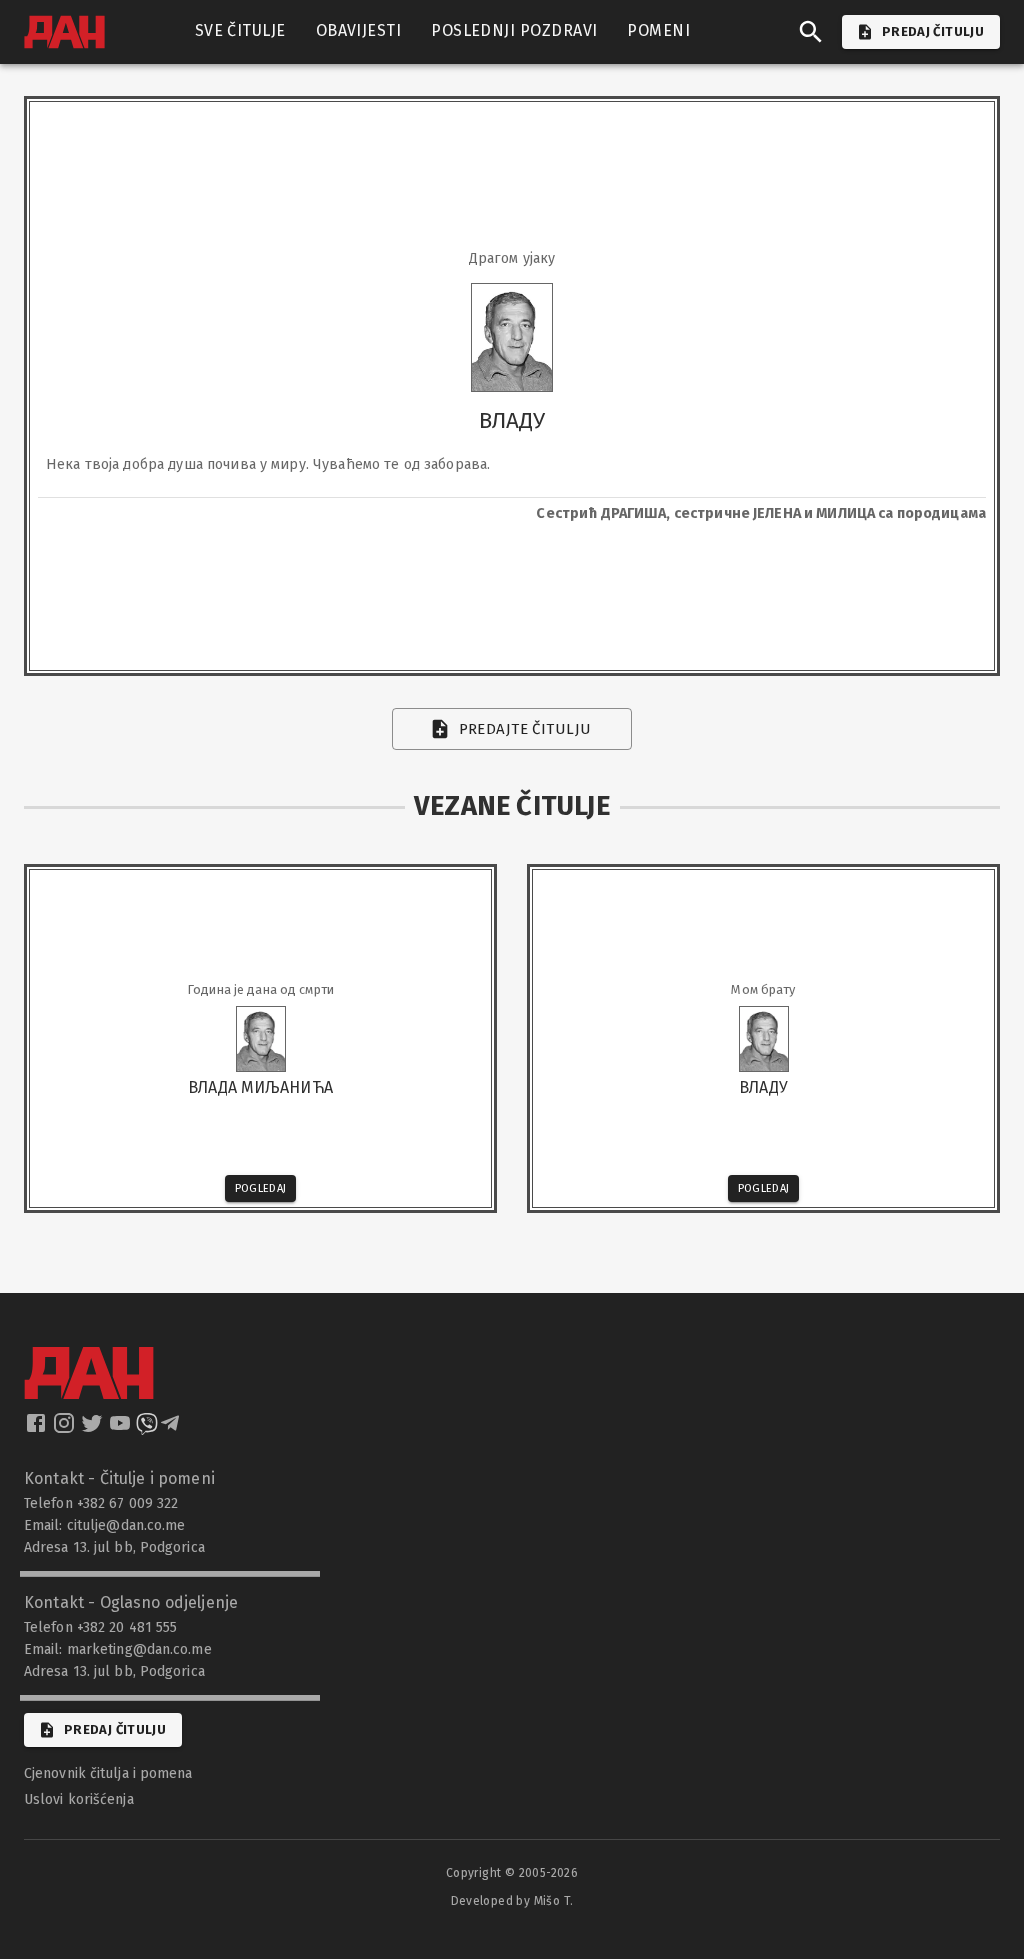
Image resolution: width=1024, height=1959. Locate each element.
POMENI (658, 30)
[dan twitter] (94, 1429)
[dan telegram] (172, 1429)
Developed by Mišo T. (512, 1901)
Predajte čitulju (525, 729)
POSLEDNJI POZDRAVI (514, 30)
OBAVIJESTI (359, 30)
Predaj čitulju (115, 1729)
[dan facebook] (38, 1429)
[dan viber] (147, 1429)
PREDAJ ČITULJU (933, 31)
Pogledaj (261, 1188)
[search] (811, 32)
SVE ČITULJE (240, 30)
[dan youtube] (122, 1429)
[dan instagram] (66, 1429)
